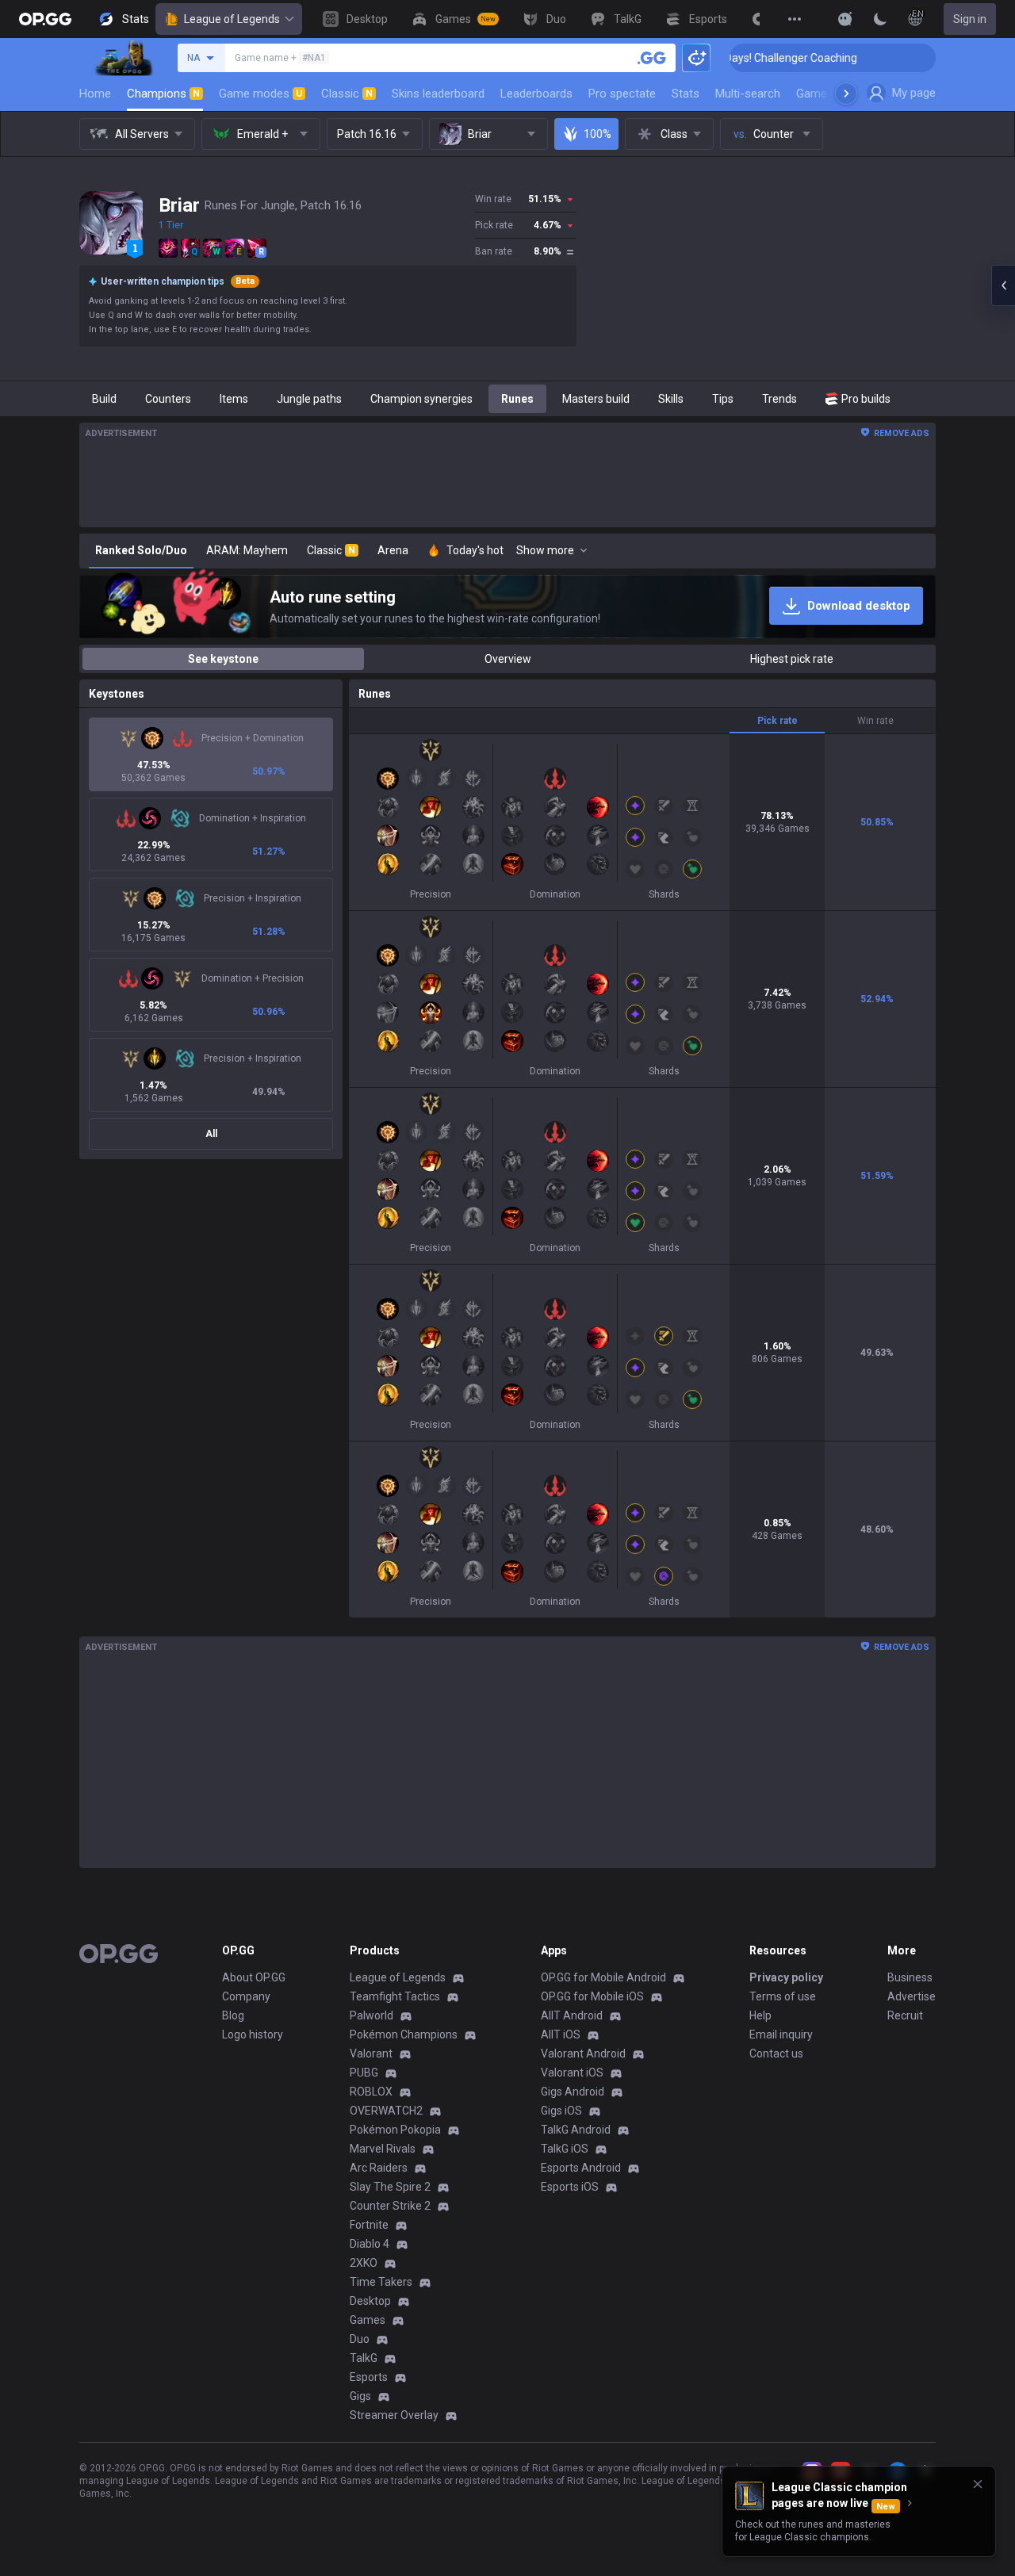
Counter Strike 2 (390, 2206)
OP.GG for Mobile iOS (592, 1996)
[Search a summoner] (652, 58)
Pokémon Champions (404, 2034)
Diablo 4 (370, 2244)
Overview (508, 659)
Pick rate (778, 721)
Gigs (360, 2396)
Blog (233, 2015)
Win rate (875, 721)
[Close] (978, 2484)
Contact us (776, 2054)
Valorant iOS (572, 2073)
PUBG (364, 2073)
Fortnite (369, 2225)
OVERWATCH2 (386, 2111)
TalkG (364, 2358)
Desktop (370, 2301)
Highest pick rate (792, 659)
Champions (163, 94)
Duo (360, 2339)
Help (760, 2015)
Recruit (905, 2015)
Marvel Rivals (383, 2149)
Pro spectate (622, 94)
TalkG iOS (565, 2149)
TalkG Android (576, 2130)
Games (368, 2320)
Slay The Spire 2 (390, 2187)
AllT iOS (561, 2034)
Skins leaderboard (438, 94)
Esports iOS (570, 2187)
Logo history (253, 2034)
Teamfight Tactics (395, 1996)
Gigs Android (573, 2092)
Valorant (371, 2054)
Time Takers (381, 2282)
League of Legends (232, 19)
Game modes (260, 94)
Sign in (970, 19)
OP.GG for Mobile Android (603, 1977)
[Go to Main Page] (45, 19)
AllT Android (572, 2015)
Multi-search (748, 94)
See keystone (223, 659)
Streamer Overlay (394, 2415)
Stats (686, 94)
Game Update (831, 94)
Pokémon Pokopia (395, 2130)
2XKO (364, 2263)
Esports (369, 2377)
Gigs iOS (561, 2111)
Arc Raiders (379, 2168)
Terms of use (783, 1996)
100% (598, 134)
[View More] (795, 19)
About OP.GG (254, 1977)
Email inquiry (781, 2034)
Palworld (372, 2015)
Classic (347, 94)
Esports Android (581, 2168)
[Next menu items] (846, 94)
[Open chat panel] (1003, 285)
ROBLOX (371, 2092)
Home (95, 94)
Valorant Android (583, 2054)
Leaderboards (536, 94)
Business (910, 1977)
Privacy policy (786, 1977)
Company (246, 1996)
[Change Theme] (880, 19)
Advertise (912, 1996)
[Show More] (845, 19)
